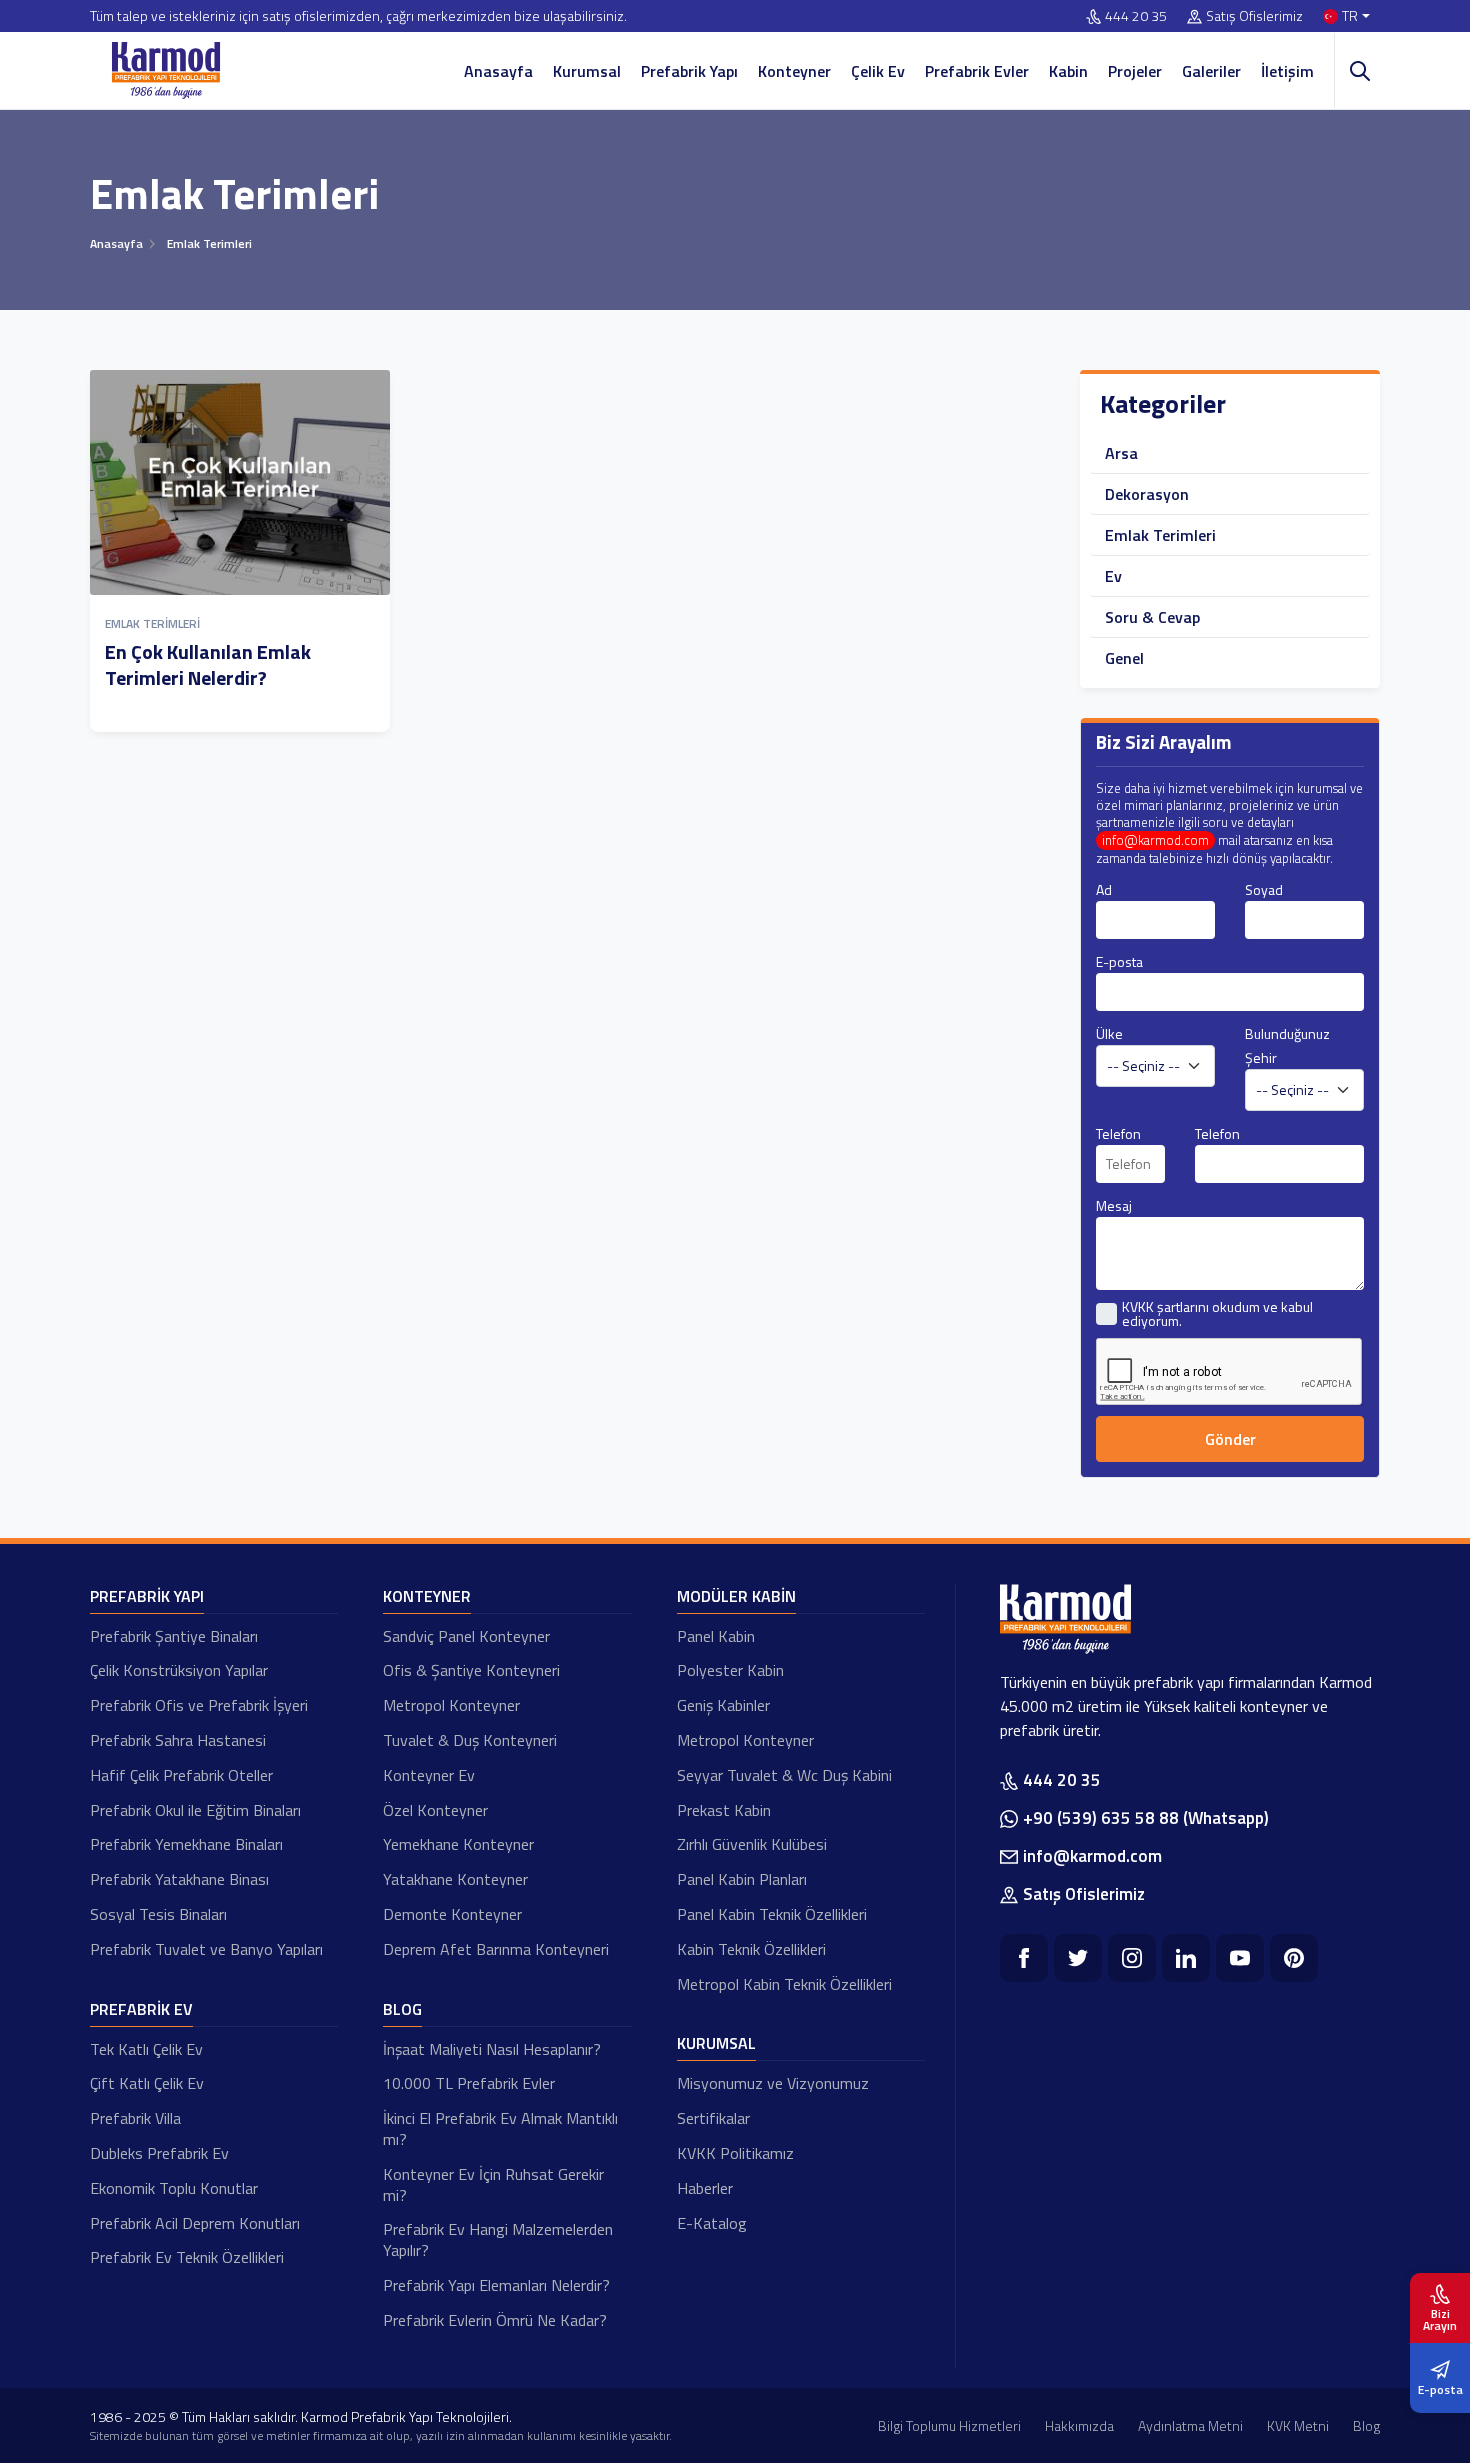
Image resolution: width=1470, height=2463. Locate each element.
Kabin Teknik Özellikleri (751, 1949)
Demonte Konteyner (452, 1914)
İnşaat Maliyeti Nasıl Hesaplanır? (492, 2049)
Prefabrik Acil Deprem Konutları (195, 2223)
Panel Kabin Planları (742, 1879)
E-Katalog (712, 2223)
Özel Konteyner (435, 1810)
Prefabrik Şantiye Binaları (174, 1636)
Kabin (1068, 71)
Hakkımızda (1079, 2425)
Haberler (705, 2188)
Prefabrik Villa (135, 2118)
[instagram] (1132, 1958)
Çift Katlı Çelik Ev (147, 2083)
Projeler (1135, 71)
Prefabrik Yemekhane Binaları (186, 1844)
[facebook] (1024, 1958)
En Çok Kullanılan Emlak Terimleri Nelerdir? (208, 664)
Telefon (1118, 1133)
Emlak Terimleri (152, 623)
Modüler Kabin (736, 1596)
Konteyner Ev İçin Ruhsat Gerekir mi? (493, 2184)
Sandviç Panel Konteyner (466, 1636)
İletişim (1287, 71)
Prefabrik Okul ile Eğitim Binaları (195, 1810)
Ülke (1109, 1033)
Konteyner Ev (429, 1775)
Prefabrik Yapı (689, 71)
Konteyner (794, 71)
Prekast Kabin (724, 1810)
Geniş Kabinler (723, 1705)
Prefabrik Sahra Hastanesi (178, 1740)
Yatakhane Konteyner (455, 1879)
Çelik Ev (878, 71)
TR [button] (1350, 16)
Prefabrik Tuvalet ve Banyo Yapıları (206, 1949)
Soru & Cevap (1152, 617)
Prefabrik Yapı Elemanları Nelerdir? (496, 2285)
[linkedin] (1186, 1958)
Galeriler (1211, 71)
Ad (1104, 889)
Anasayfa (498, 71)
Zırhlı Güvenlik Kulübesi (752, 1844)
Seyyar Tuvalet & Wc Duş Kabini (784, 1775)
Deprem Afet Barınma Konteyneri (496, 1949)
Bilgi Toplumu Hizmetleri (949, 2425)
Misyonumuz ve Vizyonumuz (773, 2083)
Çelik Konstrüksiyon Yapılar (179, 1670)
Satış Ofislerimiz (1254, 16)
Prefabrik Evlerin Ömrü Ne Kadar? (495, 2320)
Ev (1113, 576)
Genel (1124, 658)
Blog (402, 2009)
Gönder (1230, 1439)
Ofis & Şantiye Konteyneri (471, 1670)
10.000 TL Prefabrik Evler (469, 2083)
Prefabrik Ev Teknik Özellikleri (187, 2257)
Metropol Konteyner (451, 1705)
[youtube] (1240, 1958)
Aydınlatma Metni (1190, 2425)
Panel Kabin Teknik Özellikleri (772, 1914)
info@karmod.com (1155, 840)
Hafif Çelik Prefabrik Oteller (181, 1775)
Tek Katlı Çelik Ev (146, 2049)
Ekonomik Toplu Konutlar (174, 2188)
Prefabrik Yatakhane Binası (179, 1879)
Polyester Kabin (730, 1670)
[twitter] (1078, 1958)
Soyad (1264, 889)
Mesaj (1114, 1205)
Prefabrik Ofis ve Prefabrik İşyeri (199, 1705)
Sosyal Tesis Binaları (158, 1914)
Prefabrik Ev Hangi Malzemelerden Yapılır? (498, 2239)
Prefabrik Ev (141, 2009)
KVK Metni (1298, 2425)
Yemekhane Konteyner (458, 1844)
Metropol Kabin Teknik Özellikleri (784, 1984)
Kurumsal (587, 71)
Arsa (1121, 453)
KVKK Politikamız (735, 2153)
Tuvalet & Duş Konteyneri (470, 1740)
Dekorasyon (1147, 494)
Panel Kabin (716, 1636)
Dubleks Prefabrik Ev (159, 2153)
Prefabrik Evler (977, 71)
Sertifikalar (713, 2118)
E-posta (1119, 961)
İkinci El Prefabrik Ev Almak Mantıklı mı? (500, 2128)
